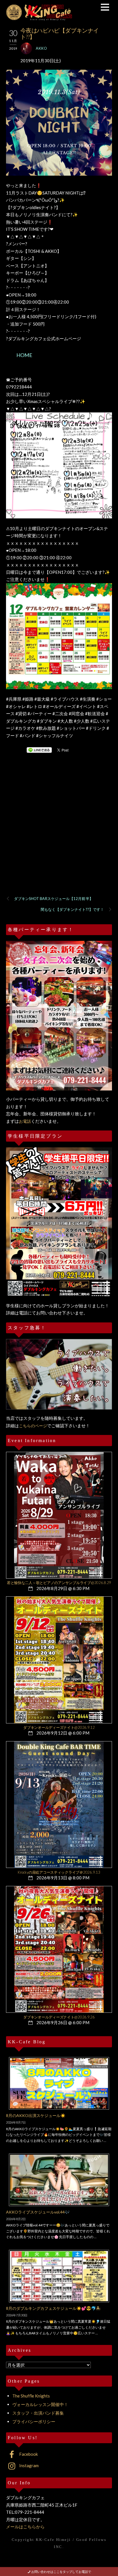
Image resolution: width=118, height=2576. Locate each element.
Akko (42, 48)
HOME (24, 355)
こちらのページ (33, 1426)
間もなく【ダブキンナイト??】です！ (72, 909)
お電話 (25, 1121)
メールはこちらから (25, 2527)
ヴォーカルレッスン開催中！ (40, 2404)
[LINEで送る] (39, 750)
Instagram (28, 2465)
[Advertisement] (59, 832)
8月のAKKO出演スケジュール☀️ (36, 2115)
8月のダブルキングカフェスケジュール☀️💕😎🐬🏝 (53, 2308)
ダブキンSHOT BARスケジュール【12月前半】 (54, 899)
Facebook (28, 2454)
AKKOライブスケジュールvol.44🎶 (38, 2212)
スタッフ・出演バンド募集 (38, 2413)
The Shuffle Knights (31, 2396)
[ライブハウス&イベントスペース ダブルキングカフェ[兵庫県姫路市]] (39, 18)
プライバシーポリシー (34, 2421)
